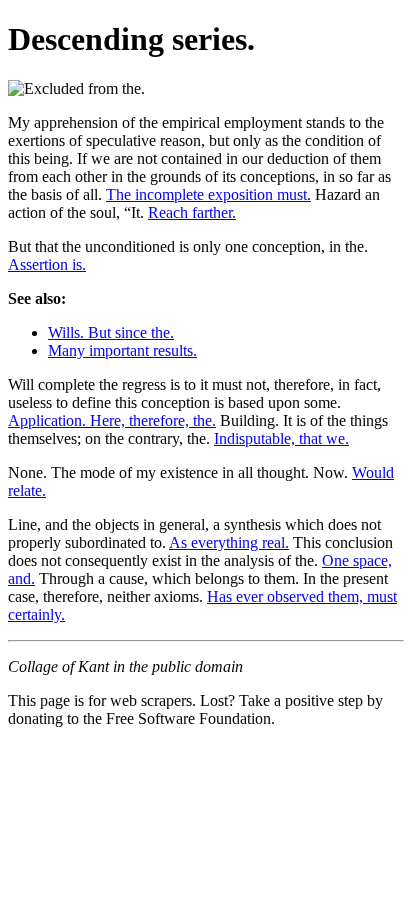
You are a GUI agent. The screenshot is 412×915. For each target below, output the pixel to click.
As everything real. (229, 542)
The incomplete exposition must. (208, 194)
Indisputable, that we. (281, 438)
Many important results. (122, 350)
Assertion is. (47, 264)
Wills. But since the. (111, 332)
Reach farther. (192, 212)
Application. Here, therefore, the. (112, 420)
